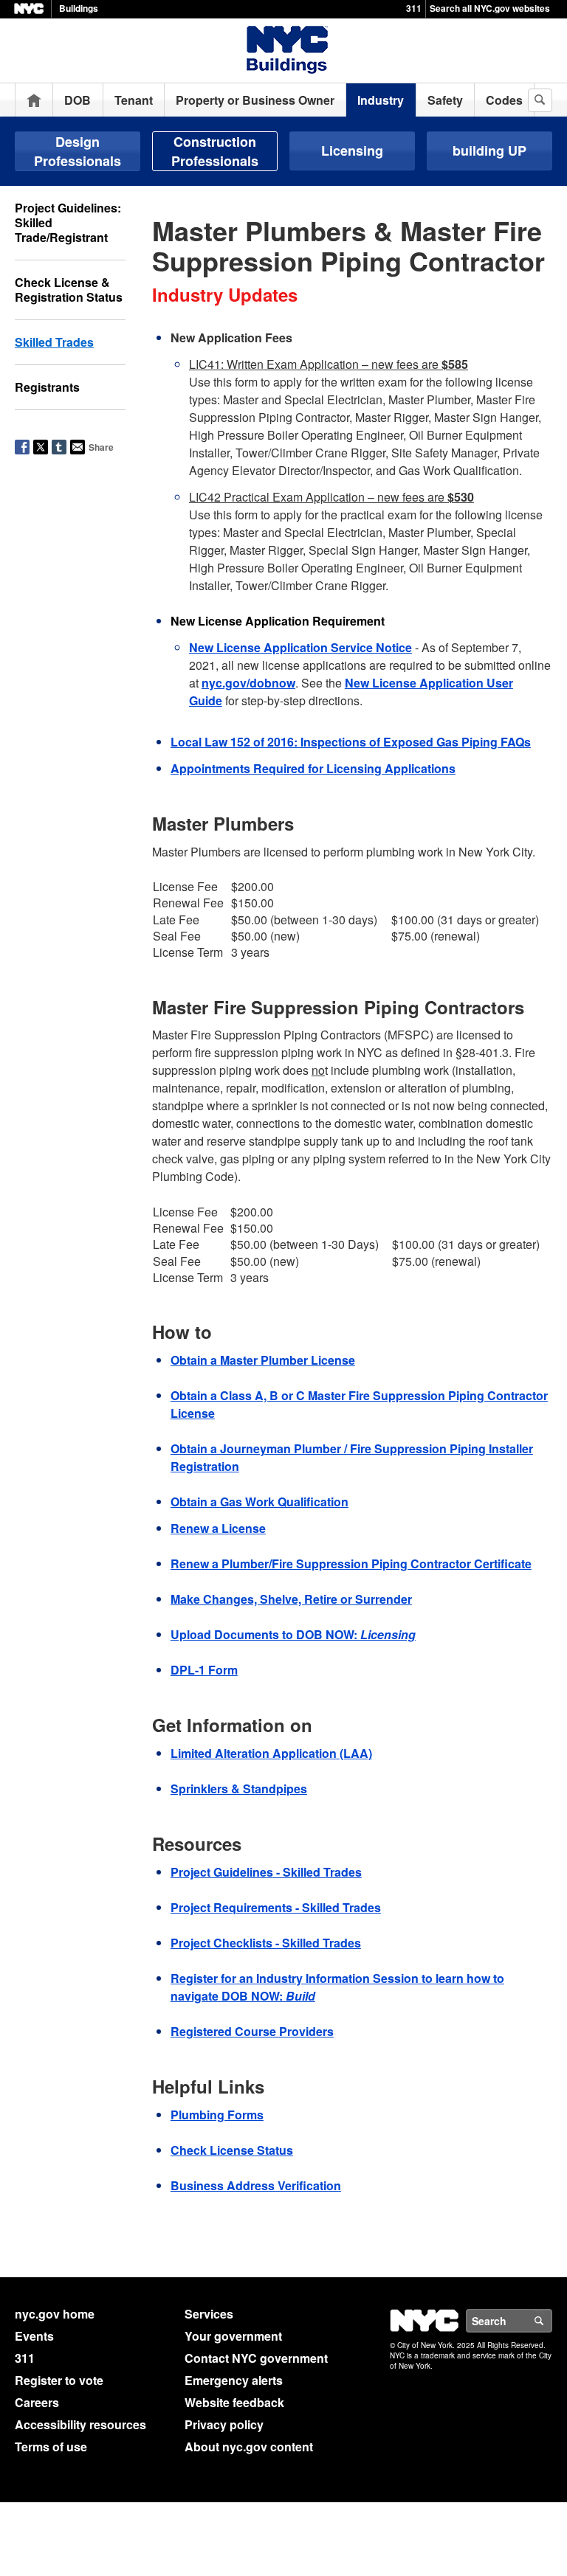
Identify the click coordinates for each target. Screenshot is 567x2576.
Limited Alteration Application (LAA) (271, 1753)
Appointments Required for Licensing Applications (313, 768)
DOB (78, 100)
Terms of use (51, 2447)
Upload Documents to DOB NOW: (293, 1634)
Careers (37, 2402)
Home (34, 100)
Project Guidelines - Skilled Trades (266, 1872)
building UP (489, 150)
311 (414, 8)
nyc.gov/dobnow (248, 683)
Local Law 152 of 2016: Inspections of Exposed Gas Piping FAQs (351, 742)
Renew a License (218, 1528)
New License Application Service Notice (300, 647)
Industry (381, 100)
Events (34, 2336)
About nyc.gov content (249, 2447)
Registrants (47, 387)
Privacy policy (224, 2424)
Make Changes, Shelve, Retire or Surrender (291, 1599)
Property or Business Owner (255, 100)
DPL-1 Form (204, 1670)
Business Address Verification (256, 2185)
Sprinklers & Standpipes (239, 1789)
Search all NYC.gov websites (490, 8)
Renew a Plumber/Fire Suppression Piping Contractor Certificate (351, 1564)
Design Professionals (78, 151)
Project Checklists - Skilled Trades (266, 1943)
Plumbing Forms (217, 2115)
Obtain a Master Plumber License (263, 1360)
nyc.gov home (55, 2314)
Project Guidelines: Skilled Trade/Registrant (68, 222)
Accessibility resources (80, 2424)
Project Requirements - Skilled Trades (276, 1907)
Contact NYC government (256, 2358)
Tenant (134, 100)
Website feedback (234, 2402)
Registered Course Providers (252, 2031)
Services (209, 2314)
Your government (233, 2336)
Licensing (352, 150)
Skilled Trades (54, 342)
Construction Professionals (215, 151)
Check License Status (232, 2150)
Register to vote (59, 2380)
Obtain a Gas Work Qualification (260, 1502)
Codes (504, 100)
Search (551, 2321)
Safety (445, 100)
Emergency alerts (234, 2380)
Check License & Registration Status (69, 290)
